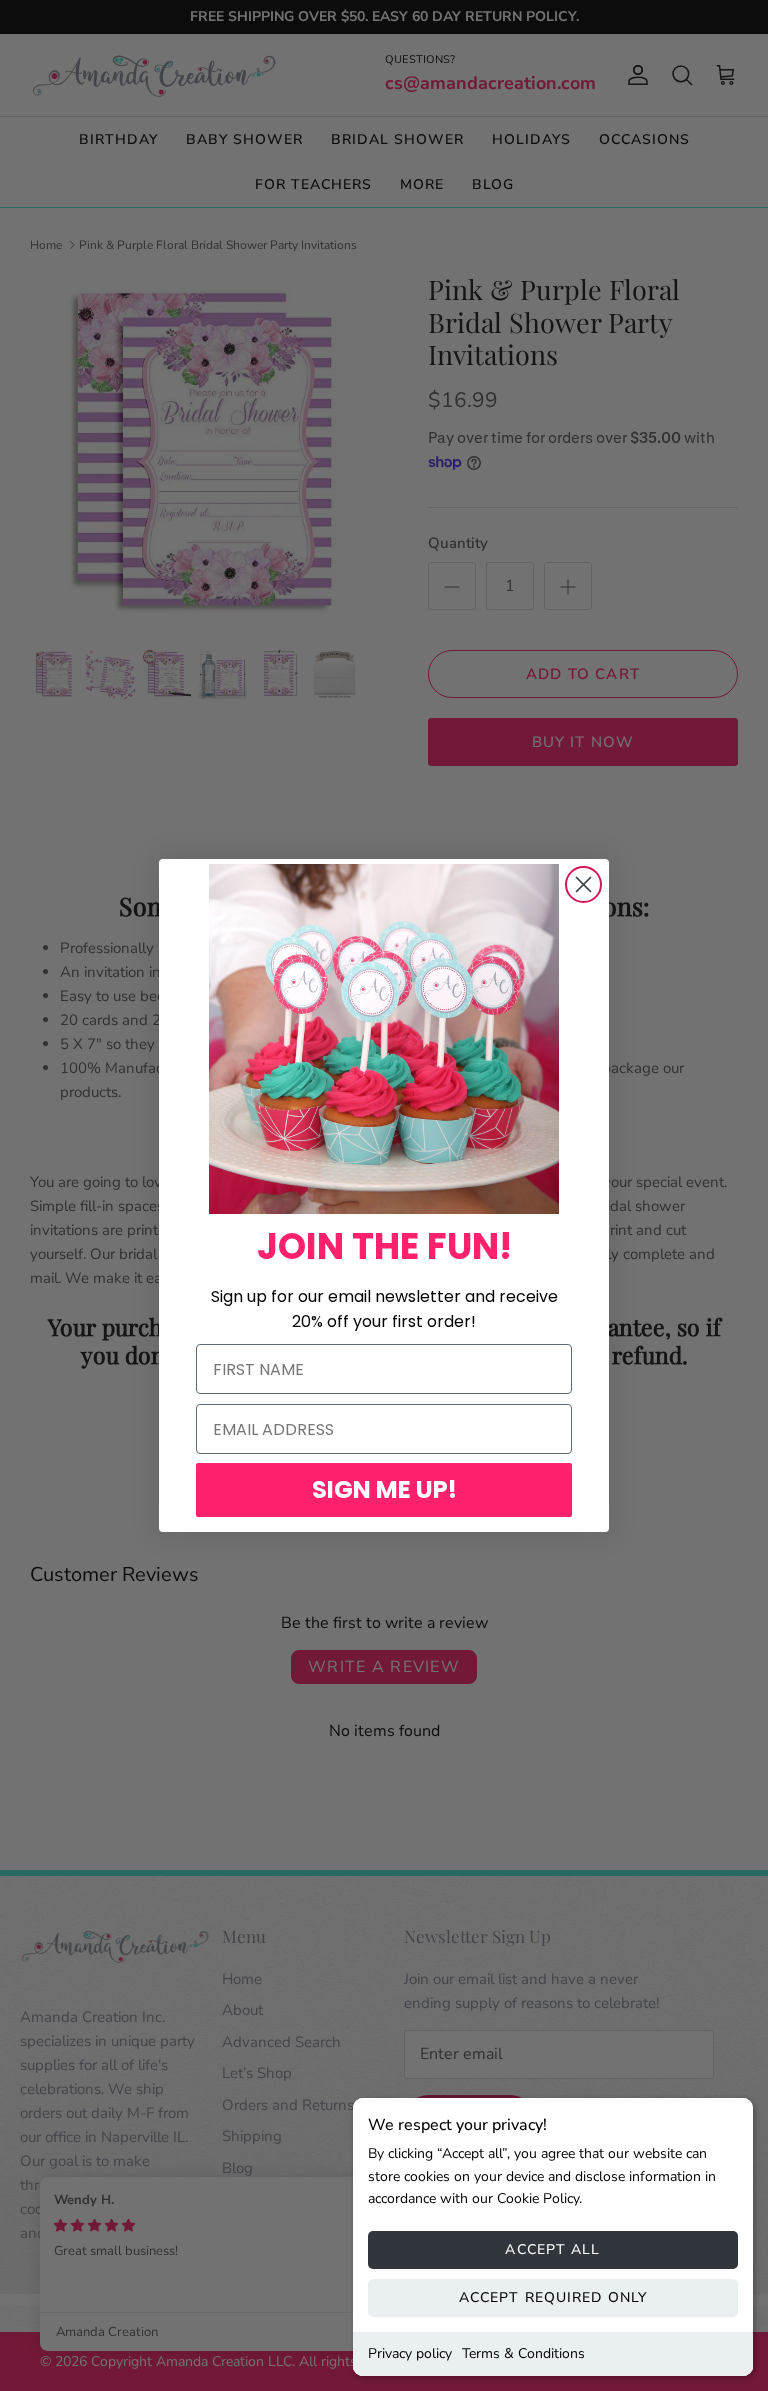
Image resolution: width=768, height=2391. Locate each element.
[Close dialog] (583, 884)
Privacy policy (410, 2353)
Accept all (552, 2249)
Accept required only (553, 2297)
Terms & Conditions (523, 2353)
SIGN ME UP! (384, 1489)
